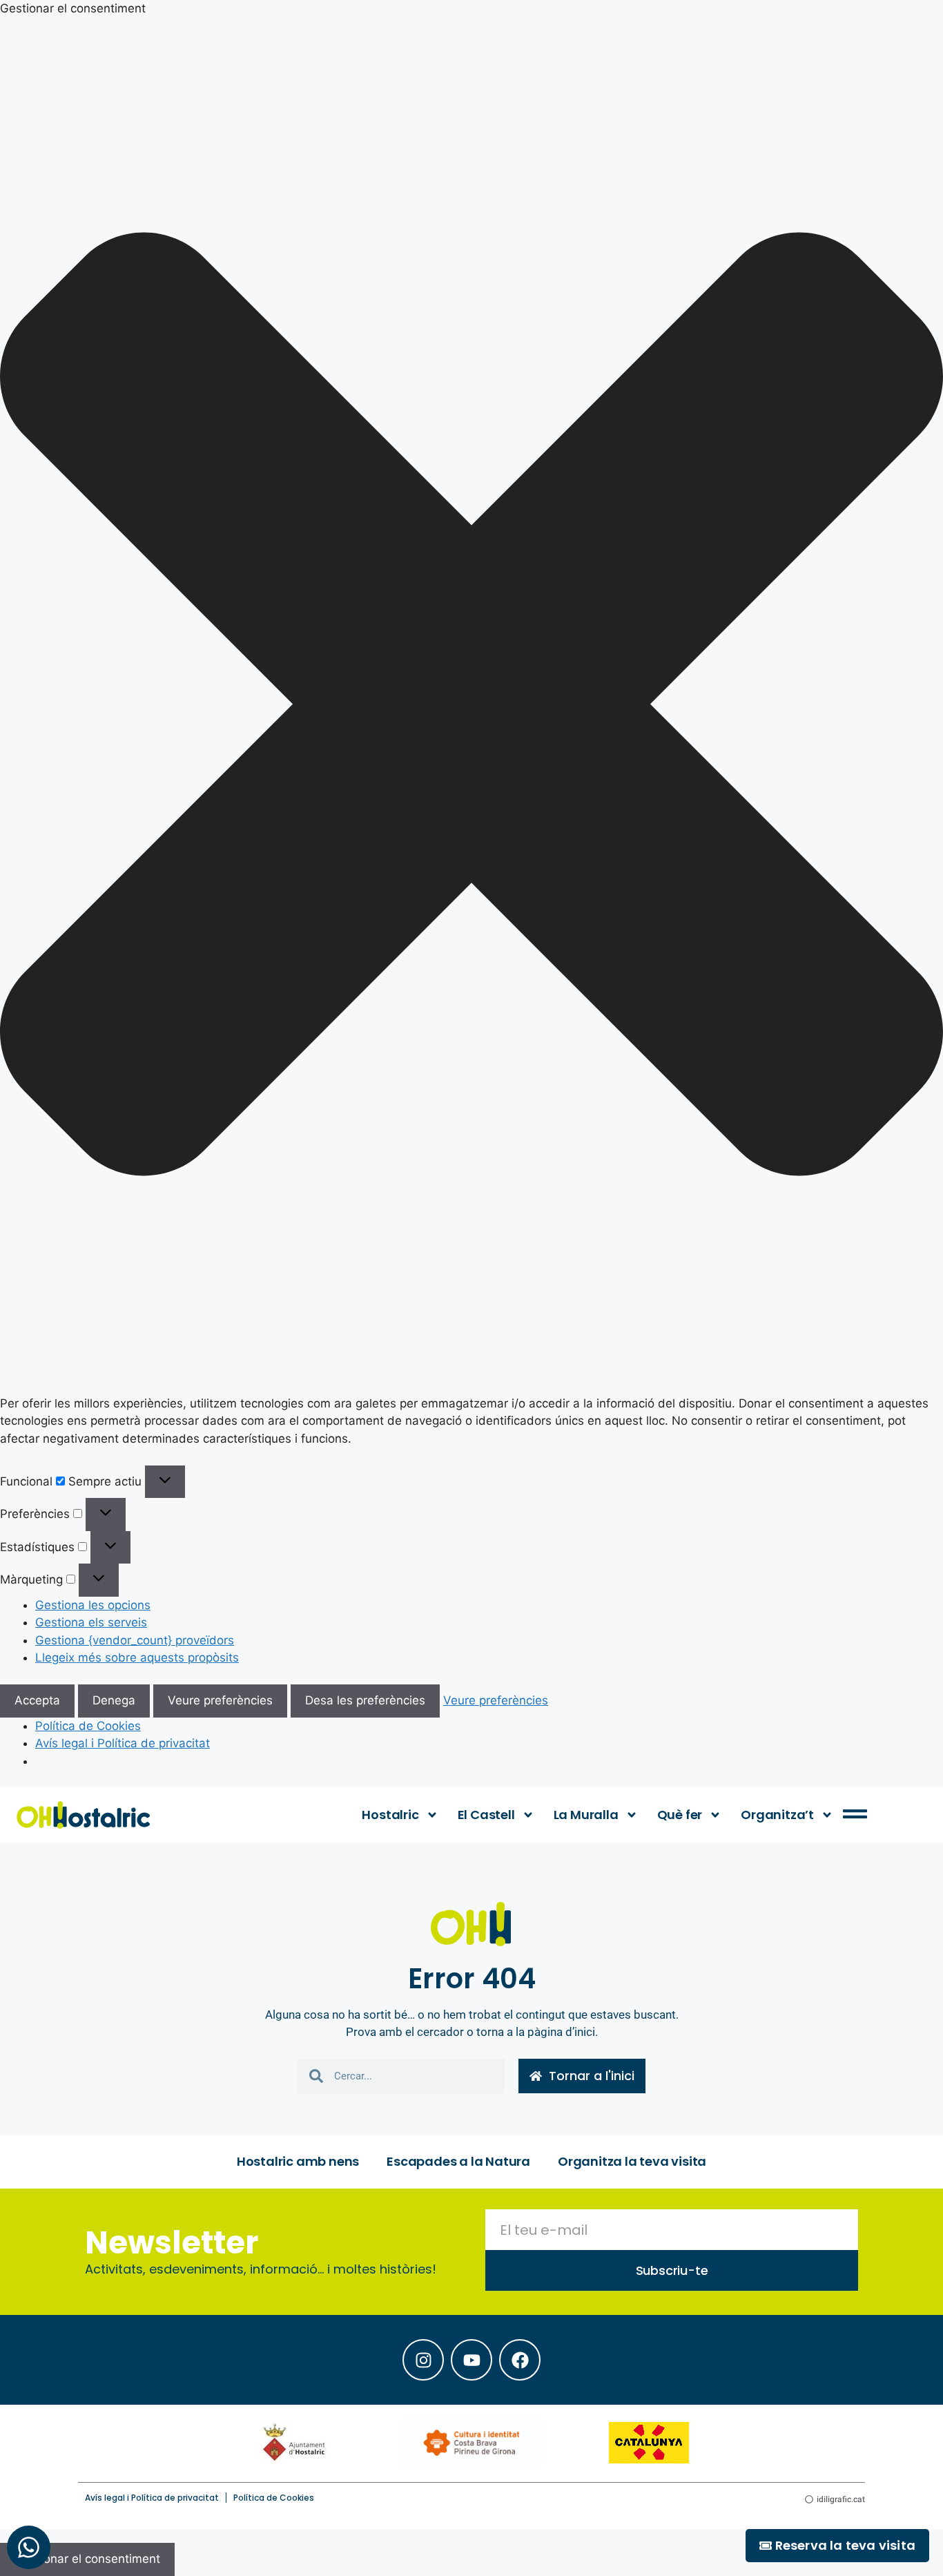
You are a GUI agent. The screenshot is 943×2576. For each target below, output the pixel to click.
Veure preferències (220, 1700)
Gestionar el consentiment (87, 2559)
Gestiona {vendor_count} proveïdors (135, 1640)
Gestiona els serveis (91, 1622)
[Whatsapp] (29, 2547)
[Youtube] (471, 2360)
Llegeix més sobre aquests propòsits (137, 1657)
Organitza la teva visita (632, 2161)
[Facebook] (520, 2360)
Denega (114, 1700)
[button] (471, 707)
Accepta (37, 1700)
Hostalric (390, 1815)
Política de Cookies (88, 1726)
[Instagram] (423, 2360)
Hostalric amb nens (298, 2161)
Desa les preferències (365, 1700)
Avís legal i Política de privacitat (123, 1743)
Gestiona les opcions (93, 1605)
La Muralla (586, 1815)
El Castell (486, 1815)
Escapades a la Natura (458, 2161)
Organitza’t (777, 1815)
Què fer (680, 1815)
